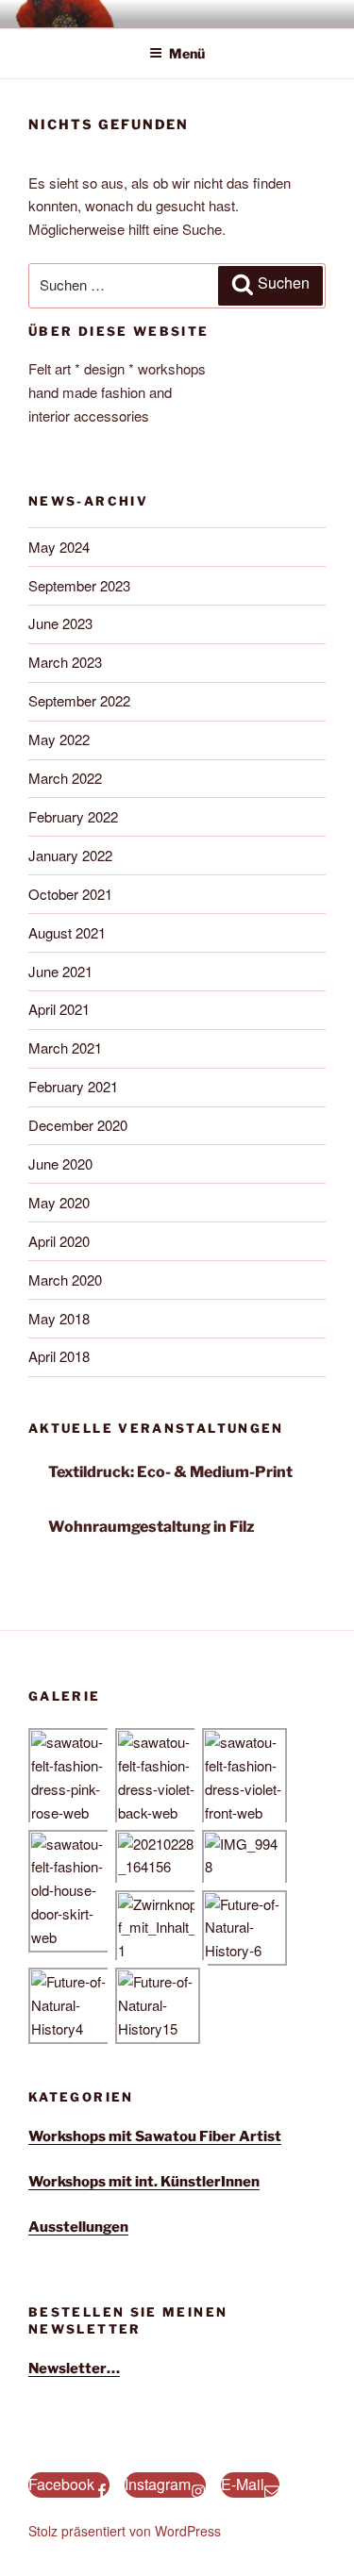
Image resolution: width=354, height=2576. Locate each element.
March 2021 (65, 1047)
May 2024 (59, 547)
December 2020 (78, 1125)
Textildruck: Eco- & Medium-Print (170, 1472)
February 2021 (73, 1086)
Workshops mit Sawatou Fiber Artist (155, 2136)
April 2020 (59, 1241)
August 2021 (67, 932)
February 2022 (73, 816)
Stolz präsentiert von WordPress (125, 2531)
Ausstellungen (78, 2227)
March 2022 (65, 778)
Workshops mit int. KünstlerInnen (144, 2182)
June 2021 (60, 971)
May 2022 (59, 739)
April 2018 (59, 1356)
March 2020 (65, 1280)
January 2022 (70, 855)
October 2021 (70, 894)
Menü (187, 53)
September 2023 (79, 585)
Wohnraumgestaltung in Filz (152, 1527)
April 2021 (59, 1009)
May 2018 (59, 1318)
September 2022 (79, 700)
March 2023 (65, 662)
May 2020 (59, 1202)
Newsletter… (74, 2368)
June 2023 (60, 623)
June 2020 (60, 1163)
